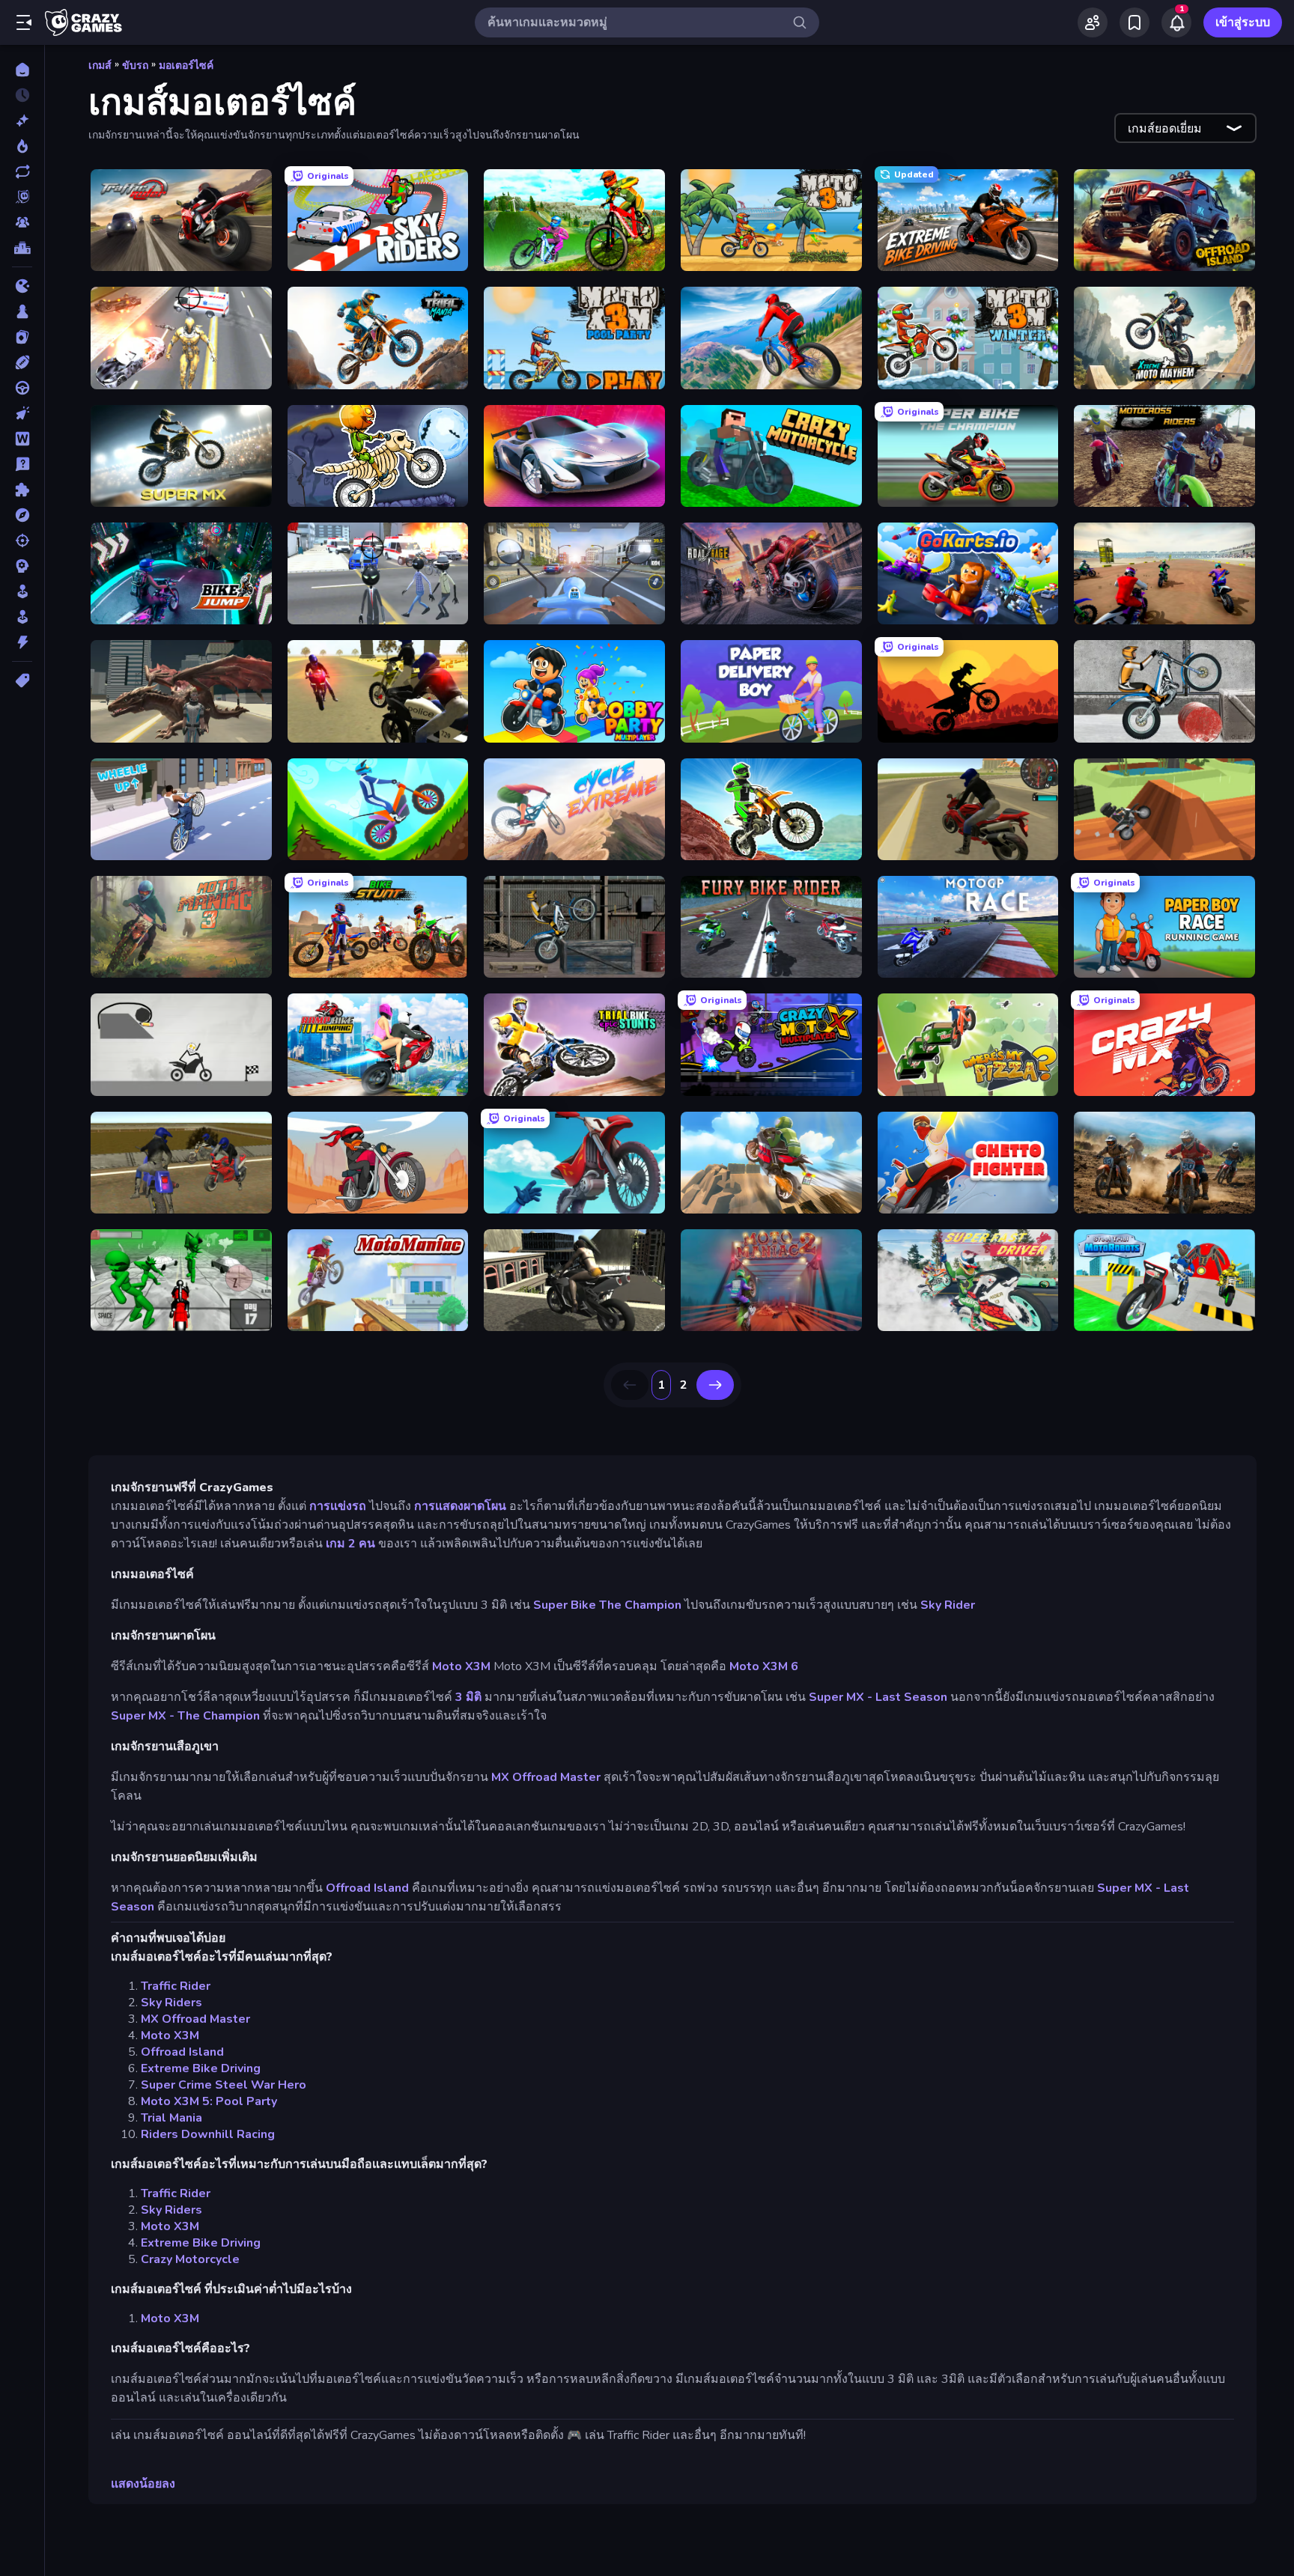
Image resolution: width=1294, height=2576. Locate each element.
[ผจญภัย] (22, 515)
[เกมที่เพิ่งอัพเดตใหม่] (22, 171)
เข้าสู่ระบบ (1243, 22)
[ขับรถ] (22, 388)
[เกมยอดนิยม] (22, 146)
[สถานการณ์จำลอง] (22, 591)
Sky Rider (948, 1605)
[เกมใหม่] (22, 121)
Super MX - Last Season (878, 1697)
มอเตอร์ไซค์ (186, 66)
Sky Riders (171, 2003)
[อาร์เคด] (22, 617)
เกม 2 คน (350, 1544)
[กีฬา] (22, 362)
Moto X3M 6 (764, 1666)
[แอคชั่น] (22, 642)
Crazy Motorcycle (190, 2259)
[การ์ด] (22, 337)
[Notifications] (1176, 22)
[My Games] (1134, 22)
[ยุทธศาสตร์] (22, 566)
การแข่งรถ (338, 1506)
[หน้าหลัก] (22, 70)
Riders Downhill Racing (208, 2134)
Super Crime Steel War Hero (224, 2085)
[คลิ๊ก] (22, 413)
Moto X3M (461, 1666)
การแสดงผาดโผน (460, 1506)
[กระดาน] (22, 311)
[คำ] (22, 439)
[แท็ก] (22, 680)
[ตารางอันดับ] (22, 248)
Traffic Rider (176, 1986)
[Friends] (1093, 22)
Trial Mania (171, 2118)
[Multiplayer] (22, 222)
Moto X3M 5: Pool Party (209, 2101)
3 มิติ (468, 1697)
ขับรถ (135, 66)
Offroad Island (367, 1888)
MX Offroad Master (546, 1777)
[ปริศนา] (22, 490)
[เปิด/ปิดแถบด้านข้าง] (24, 22)
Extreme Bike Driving (201, 2068)
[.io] (22, 286)
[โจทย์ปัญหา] (22, 464)
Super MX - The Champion (185, 1716)
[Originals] (22, 197)
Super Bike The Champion (607, 1605)
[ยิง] (22, 541)
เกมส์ (100, 66)
